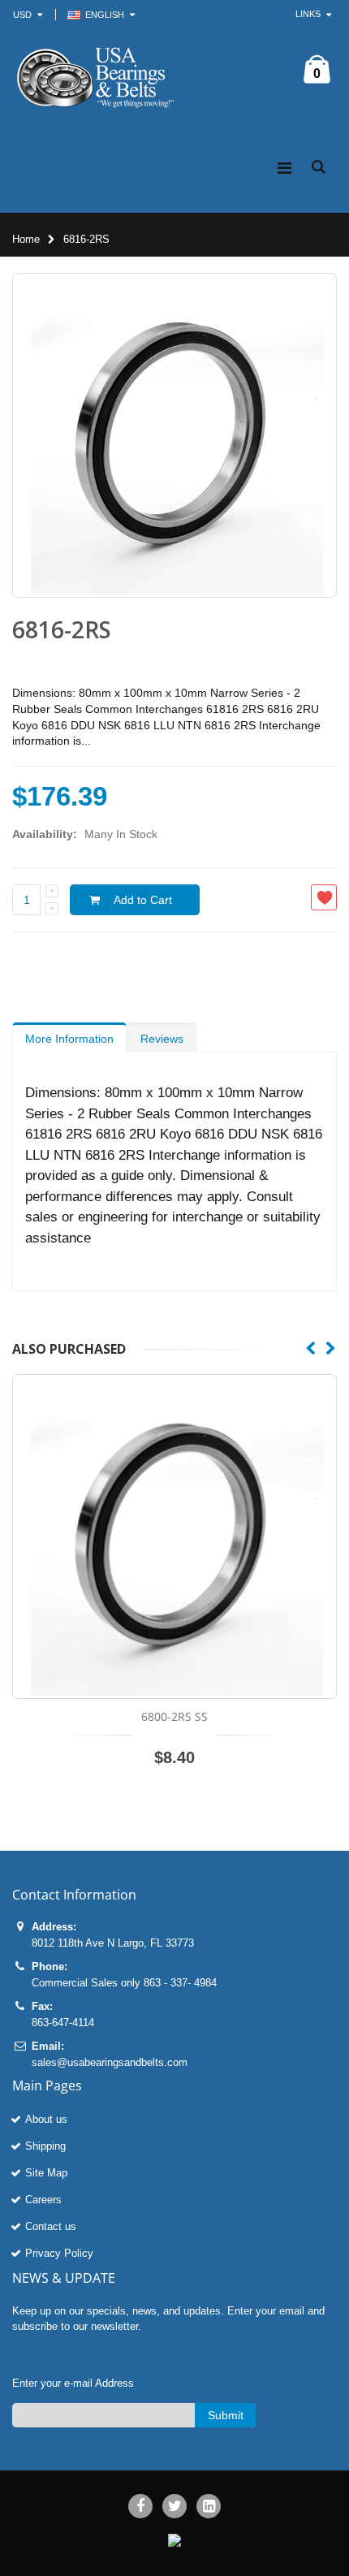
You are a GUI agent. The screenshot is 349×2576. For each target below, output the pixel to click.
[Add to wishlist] (324, 897)
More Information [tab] (69, 1039)
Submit (226, 2415)
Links (308, 14)
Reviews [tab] (162, 1039)
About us (46, 2119)
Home (26, 239)
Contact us (51, 2226)
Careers (43, 2200)
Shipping (45, 2146)
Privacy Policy (59, 2253)
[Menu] (284, 168)
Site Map (46, 2173)
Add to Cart (143, 900)
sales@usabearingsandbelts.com (110, 2062)
